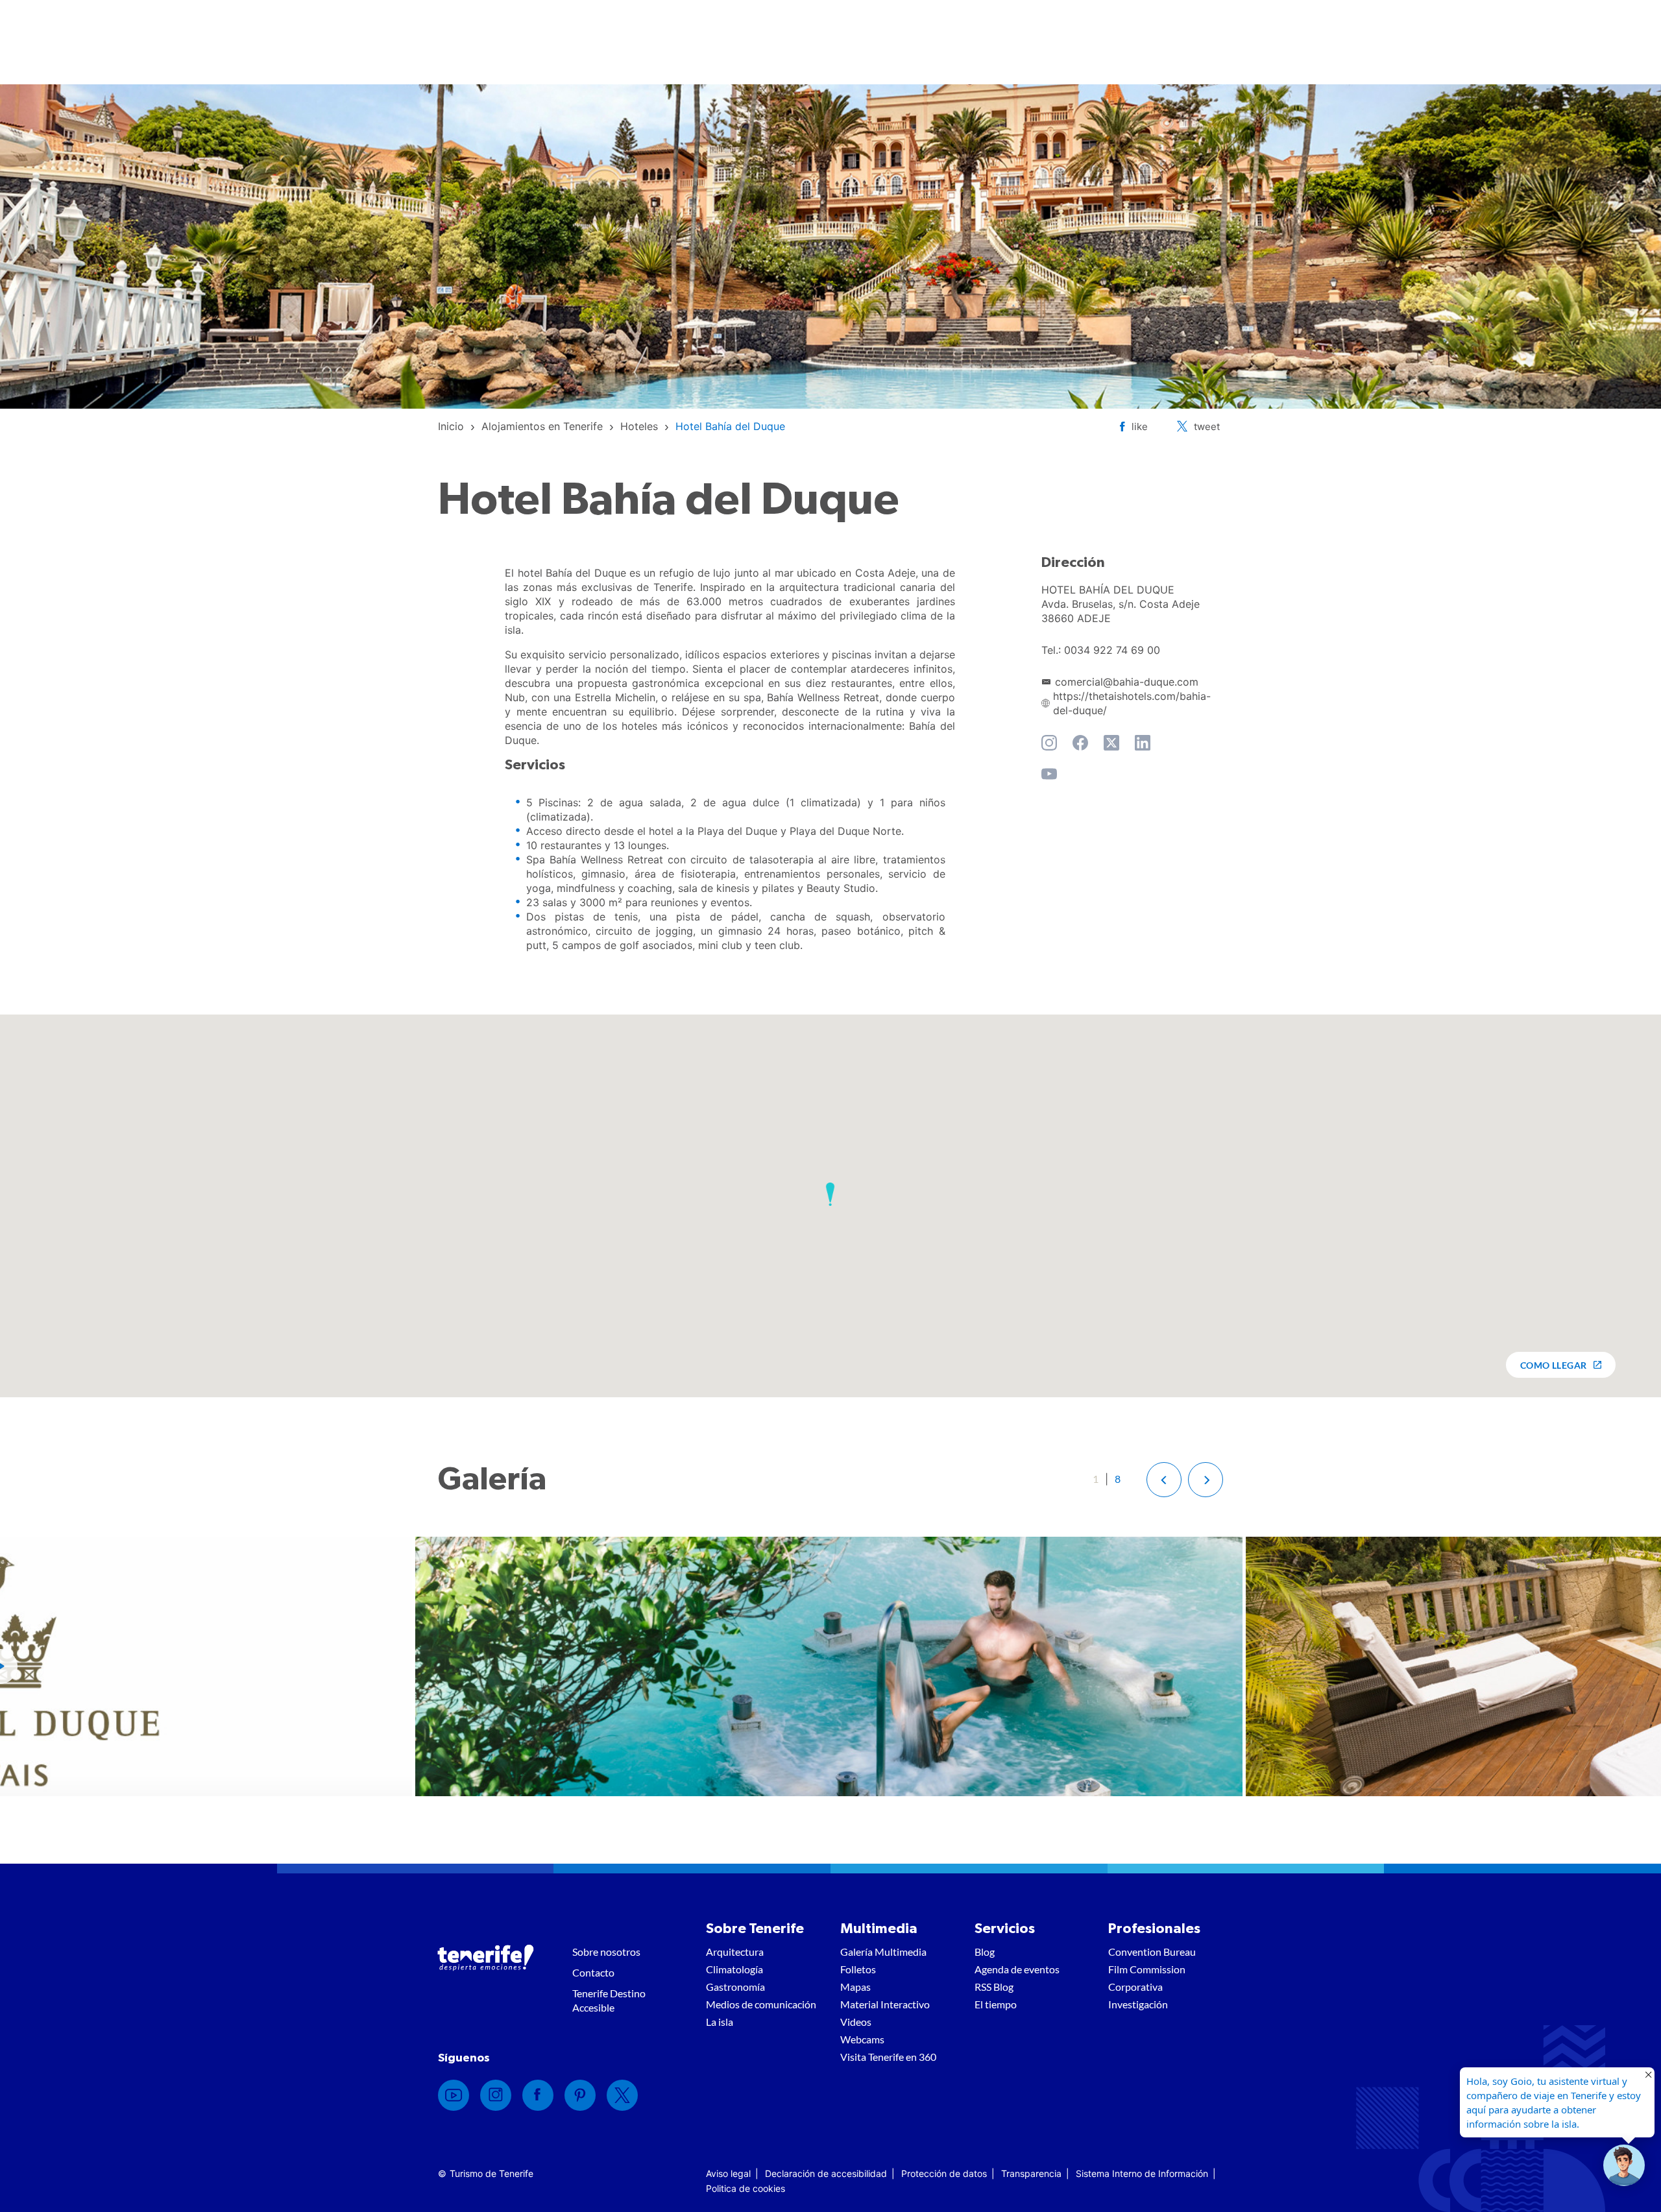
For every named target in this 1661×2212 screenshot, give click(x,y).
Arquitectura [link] (735, 1952)
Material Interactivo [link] (885, 2004)
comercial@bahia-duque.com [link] (1127, 682)
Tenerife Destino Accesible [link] (609, 2000)
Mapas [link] (855, 1987)
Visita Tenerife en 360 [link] (888, 2057)
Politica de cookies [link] (746, 2188)
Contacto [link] (593, 1972)
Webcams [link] (862, 2039)
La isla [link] (720, 2022)
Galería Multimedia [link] (883, 1952)
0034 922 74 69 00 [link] (1112, 650)
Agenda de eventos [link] (1017, 1969)
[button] (830, 1194)
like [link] (1140, 427)
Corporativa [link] (1135, 1987)
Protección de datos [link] (944, 2173)
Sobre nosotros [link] (606, 1952)
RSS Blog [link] (994, 1987)
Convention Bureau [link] (1152, 1952)
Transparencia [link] (1031, 2173)
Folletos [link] (858, 1969)
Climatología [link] (734, 1969)
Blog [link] (985, 1952)
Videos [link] (856, 2022)
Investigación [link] (1138, 2004)
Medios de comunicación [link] (761, 2004)
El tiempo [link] (996, 2004)
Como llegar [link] (1554, 1365)
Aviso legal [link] (728, 2173)
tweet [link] (1207, 427)
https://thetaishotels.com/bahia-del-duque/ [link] (1132, 703)
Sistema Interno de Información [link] (1142, 2173)
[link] (451, 426)
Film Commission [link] (1147, 1969)
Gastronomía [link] (735, 1987)
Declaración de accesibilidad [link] (826, 2173)
